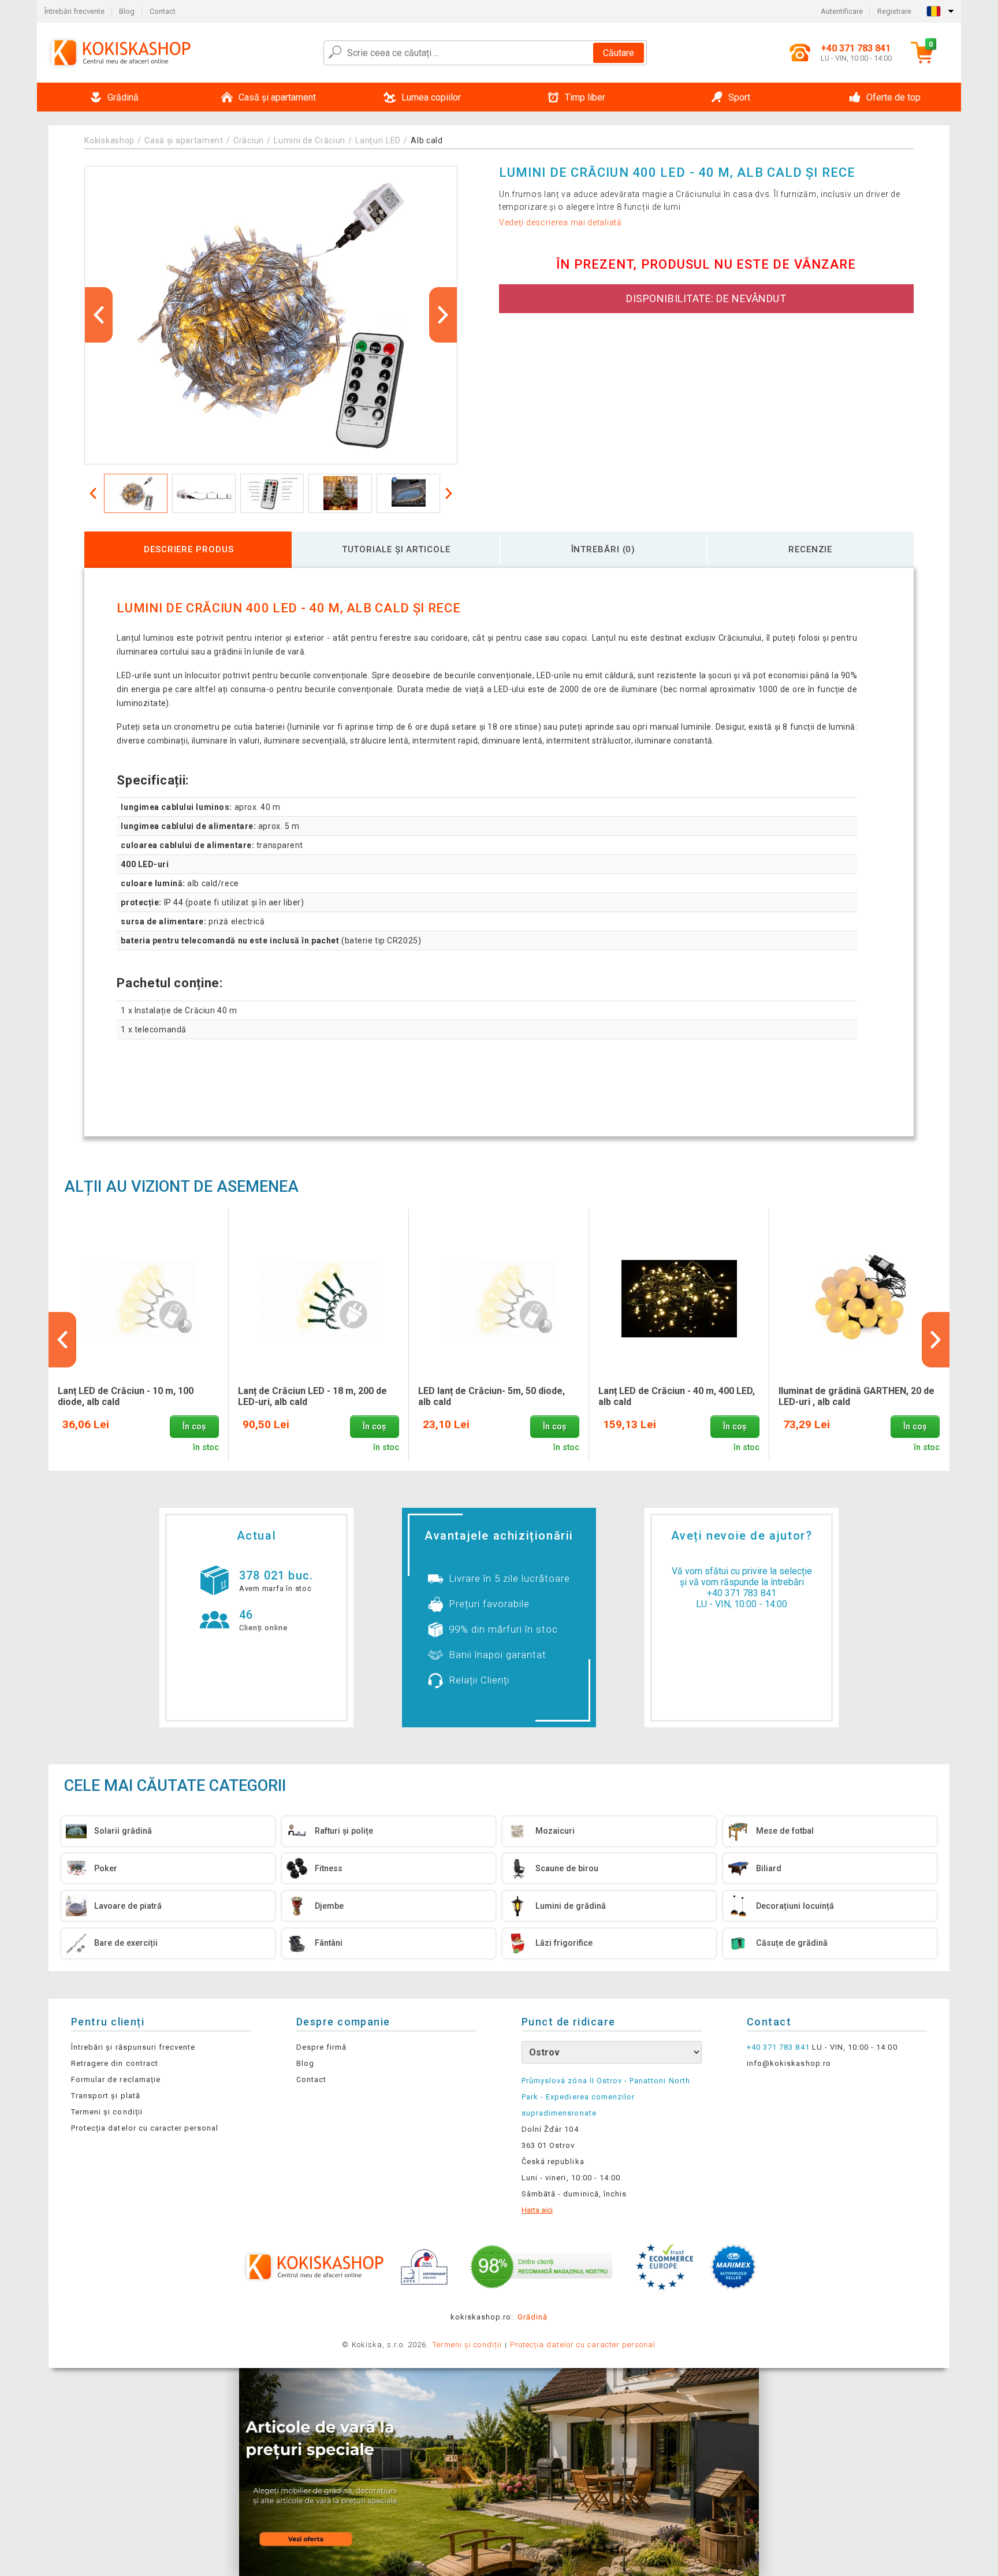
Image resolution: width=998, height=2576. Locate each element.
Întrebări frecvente (75, 11)
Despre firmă (321, 2047)
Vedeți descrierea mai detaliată (561, 222)
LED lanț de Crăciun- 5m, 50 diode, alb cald (491, 1396)
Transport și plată (106, 2096)
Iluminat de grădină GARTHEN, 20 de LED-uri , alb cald (857, 1396)
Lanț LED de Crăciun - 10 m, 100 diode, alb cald (126, 1396)
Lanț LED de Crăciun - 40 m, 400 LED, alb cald (677, 1396)
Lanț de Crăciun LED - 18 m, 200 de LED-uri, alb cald (312, 1396)
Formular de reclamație (116, 2079)
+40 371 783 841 (742, 1593)
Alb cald (427, 140)
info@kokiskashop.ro (789, 2063)
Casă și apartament (184, 140)
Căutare (619, 53)
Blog (127, 11)
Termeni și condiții (107, 2112)
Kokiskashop (109, 140)
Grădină (532, 2317)
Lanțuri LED (378, 140)
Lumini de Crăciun (310, 140)
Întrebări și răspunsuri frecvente (133, 2047)
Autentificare (842, 11)
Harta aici (537, 2210)
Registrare (894, 11)
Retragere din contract (115, 2063)
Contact (163, 11)
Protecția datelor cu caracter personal (145, 2128)
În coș (194, 1427)
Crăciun (249, 140)
